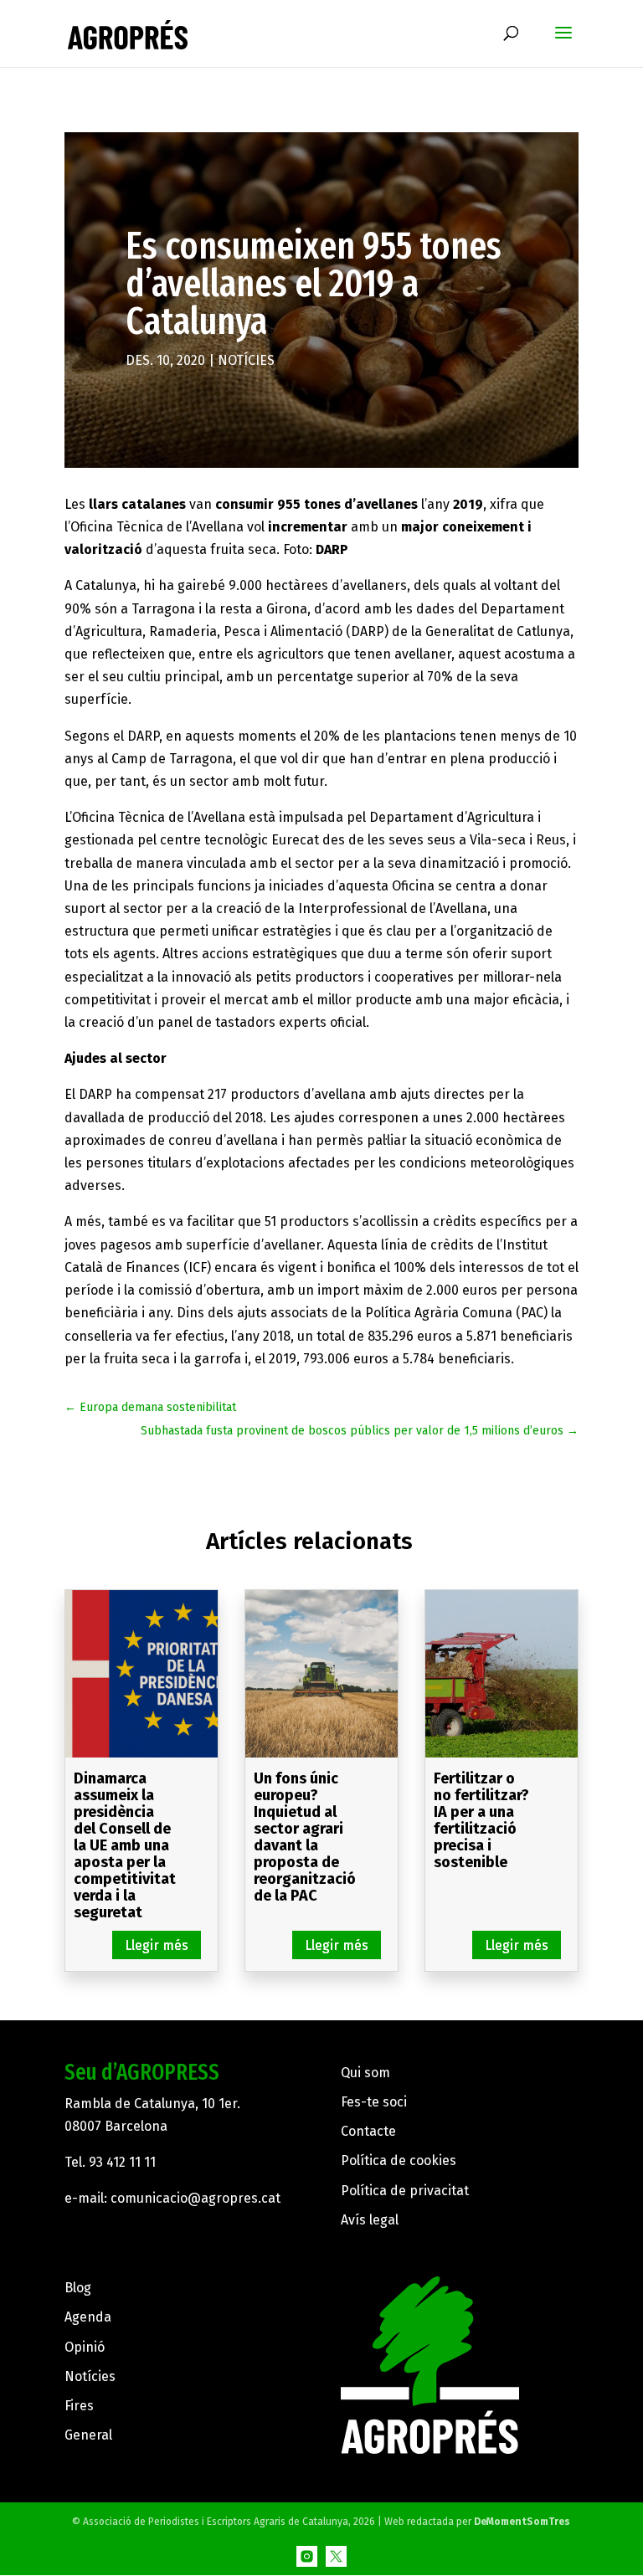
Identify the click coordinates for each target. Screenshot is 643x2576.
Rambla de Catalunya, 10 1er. (152, 2104)
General (88, 2435)
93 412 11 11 (122, 2162)
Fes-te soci (374, 2102)
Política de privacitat (405, 2191)
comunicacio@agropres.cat (195, 2198)
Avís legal (370, 2220)
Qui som (365, 2073)
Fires (79, 2406)
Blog (78, 2288)
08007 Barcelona (116, 2126)
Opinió (85, 2347)
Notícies (246, 360)
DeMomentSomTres (522, 2522)
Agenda (88, 2317)
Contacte (368, 2131)
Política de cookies (399, 2160)
